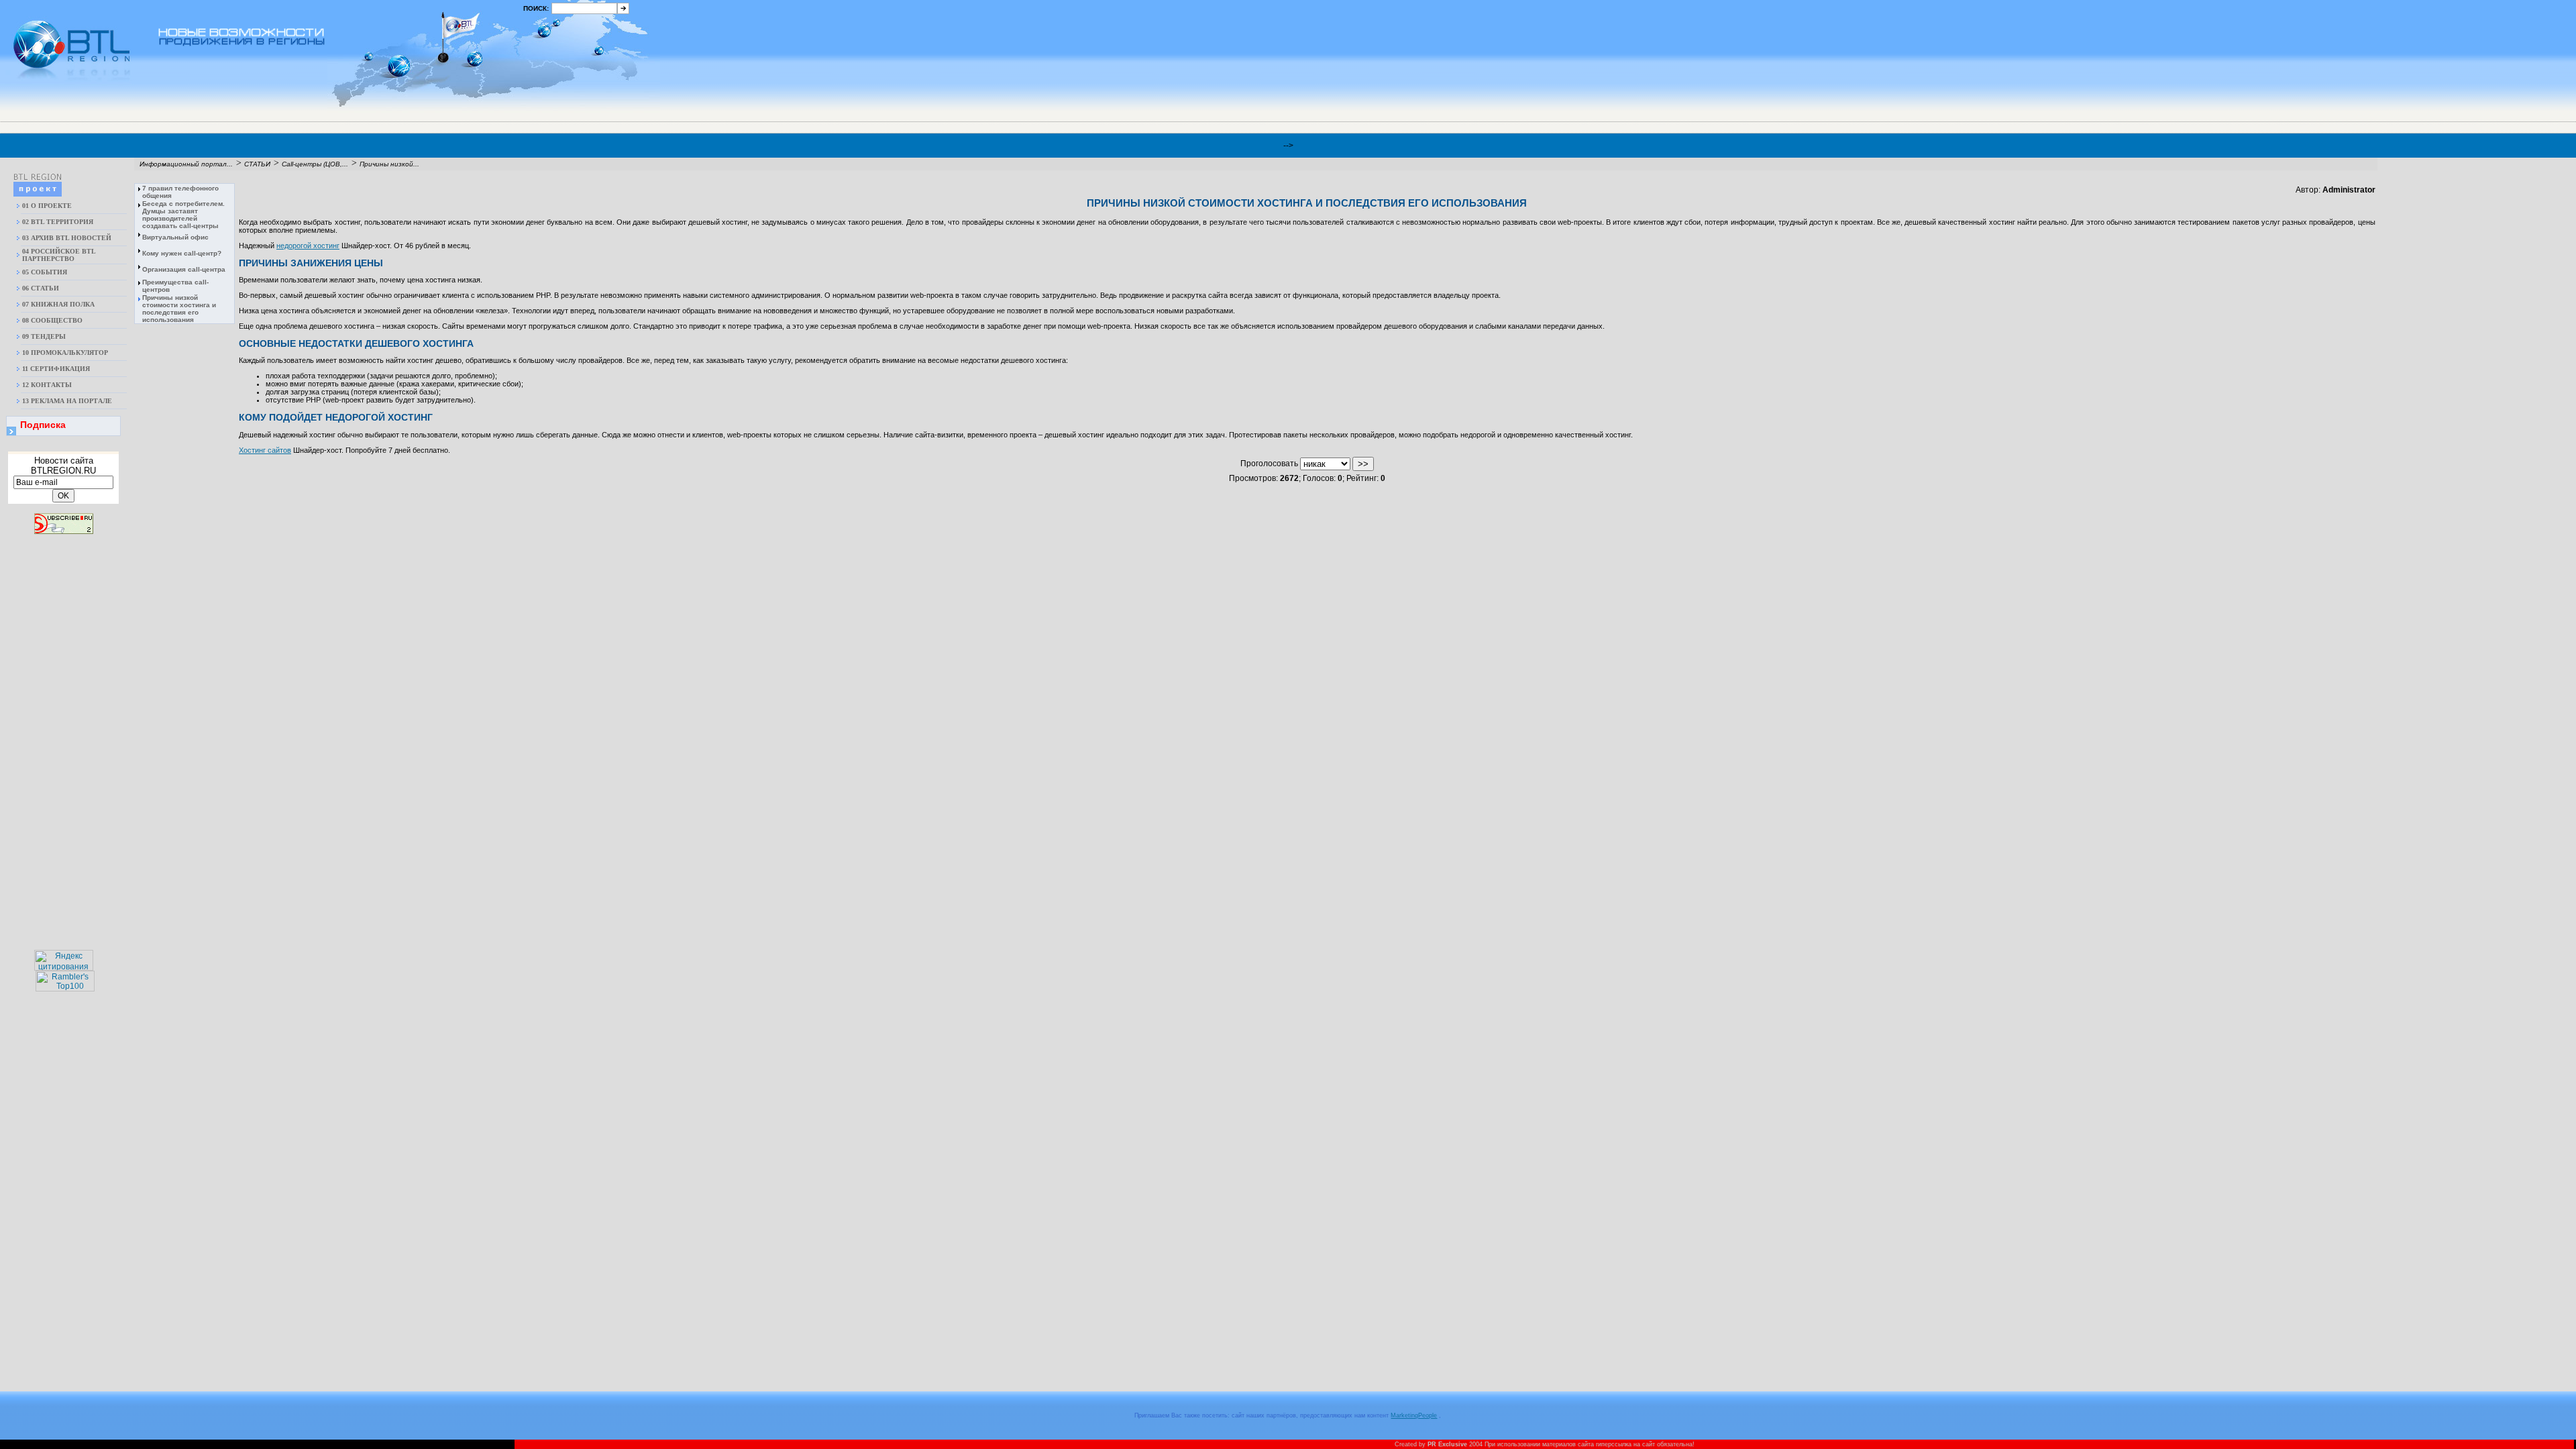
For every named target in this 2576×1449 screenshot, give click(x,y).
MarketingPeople (1414, 1415)
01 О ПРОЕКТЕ (47, 206)
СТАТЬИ (257, 164)
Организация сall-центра (184, 269)
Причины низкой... (389, 164)
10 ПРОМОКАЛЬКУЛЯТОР (65, 353)
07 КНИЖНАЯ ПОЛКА (58, 304)
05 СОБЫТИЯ (45, 272)
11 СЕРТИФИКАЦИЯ (56, 369)
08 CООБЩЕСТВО (52, 320)
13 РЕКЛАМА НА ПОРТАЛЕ (67, 401)
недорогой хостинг (308, 246)
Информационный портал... (186, 164)
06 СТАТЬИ (41, 288)
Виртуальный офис (175, 237)
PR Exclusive (1447, 1444)
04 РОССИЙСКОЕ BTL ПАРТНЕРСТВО (59, 255)
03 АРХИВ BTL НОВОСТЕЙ (67, 238)
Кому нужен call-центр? (182, 253)
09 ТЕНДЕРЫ (44, 336)
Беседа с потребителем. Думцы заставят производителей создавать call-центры (183, 215)
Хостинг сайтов (265, 450)
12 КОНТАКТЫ (47, 385)
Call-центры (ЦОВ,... (315, 164)
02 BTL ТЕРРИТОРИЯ (58, 222)
